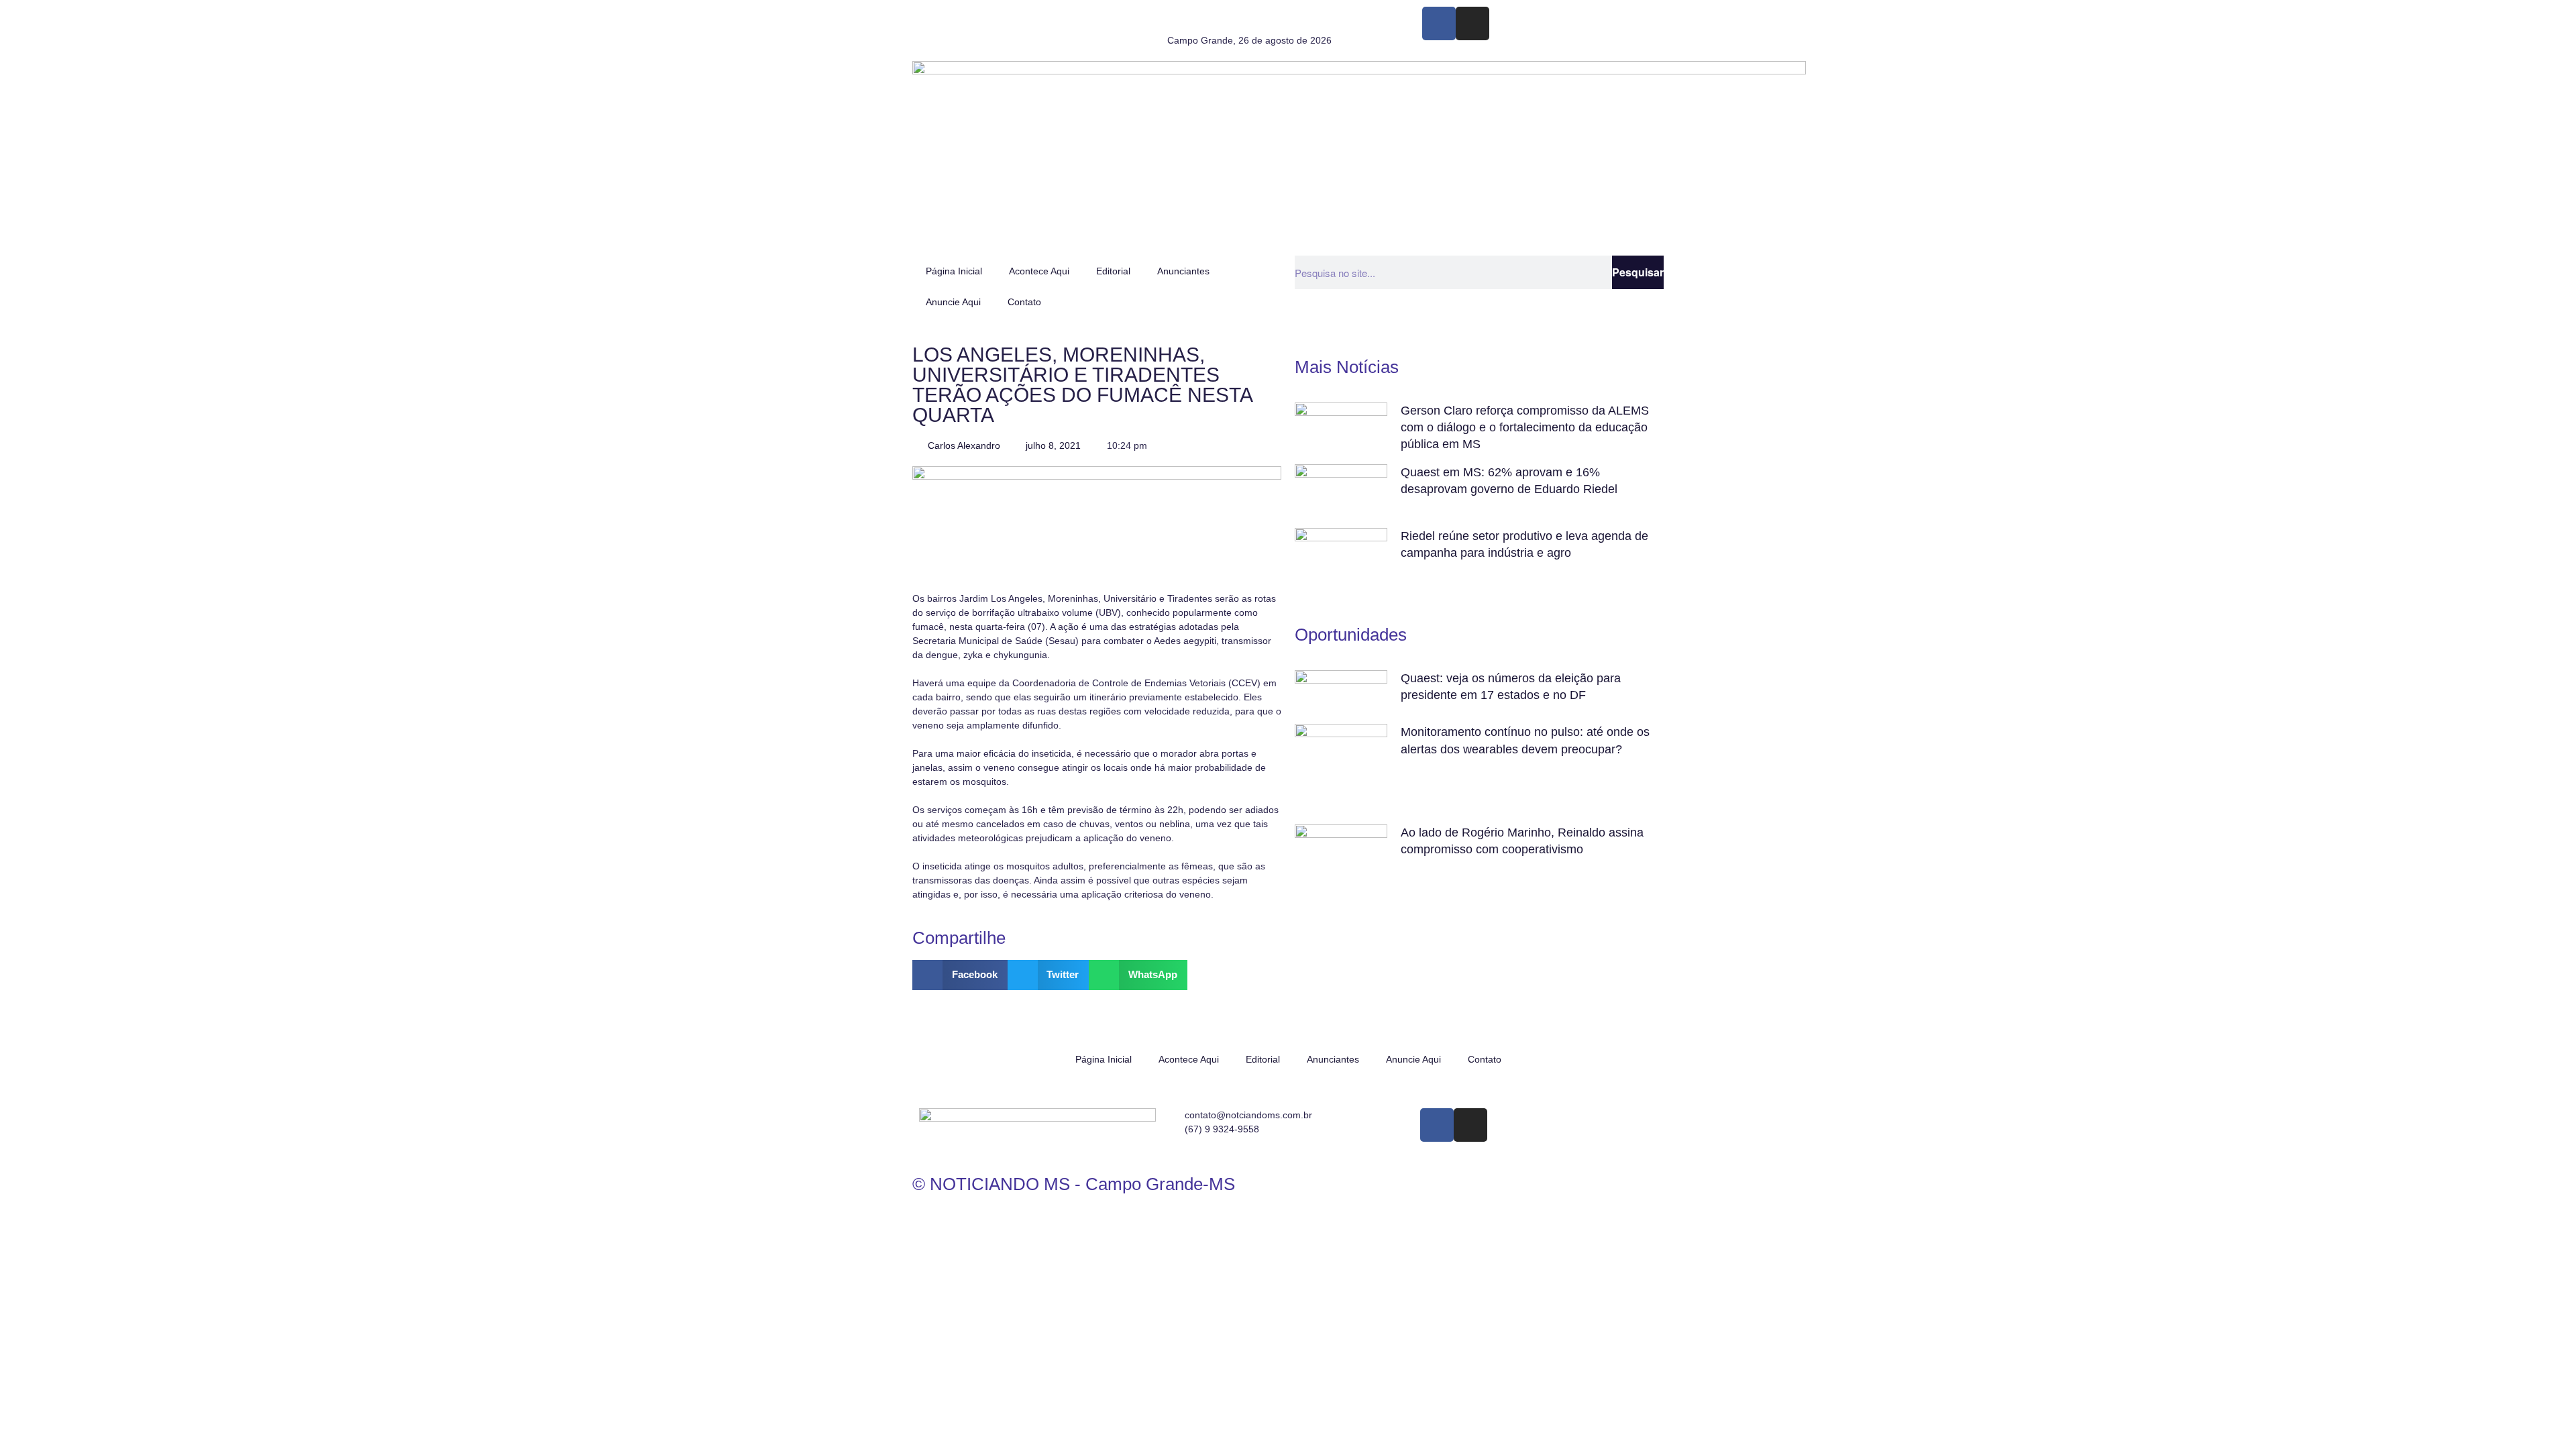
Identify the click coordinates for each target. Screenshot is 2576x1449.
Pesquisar (1638, 272)
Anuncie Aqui (953, 302)
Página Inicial (954, 271)
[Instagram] (1472, 23)
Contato (1024, 302)
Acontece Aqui (1039, 271)
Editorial (1113, 271)
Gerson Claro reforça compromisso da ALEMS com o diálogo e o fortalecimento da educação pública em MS (1525, 427)
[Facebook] (1439, 23)
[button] (960, 975)
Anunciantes (1183, 271)
